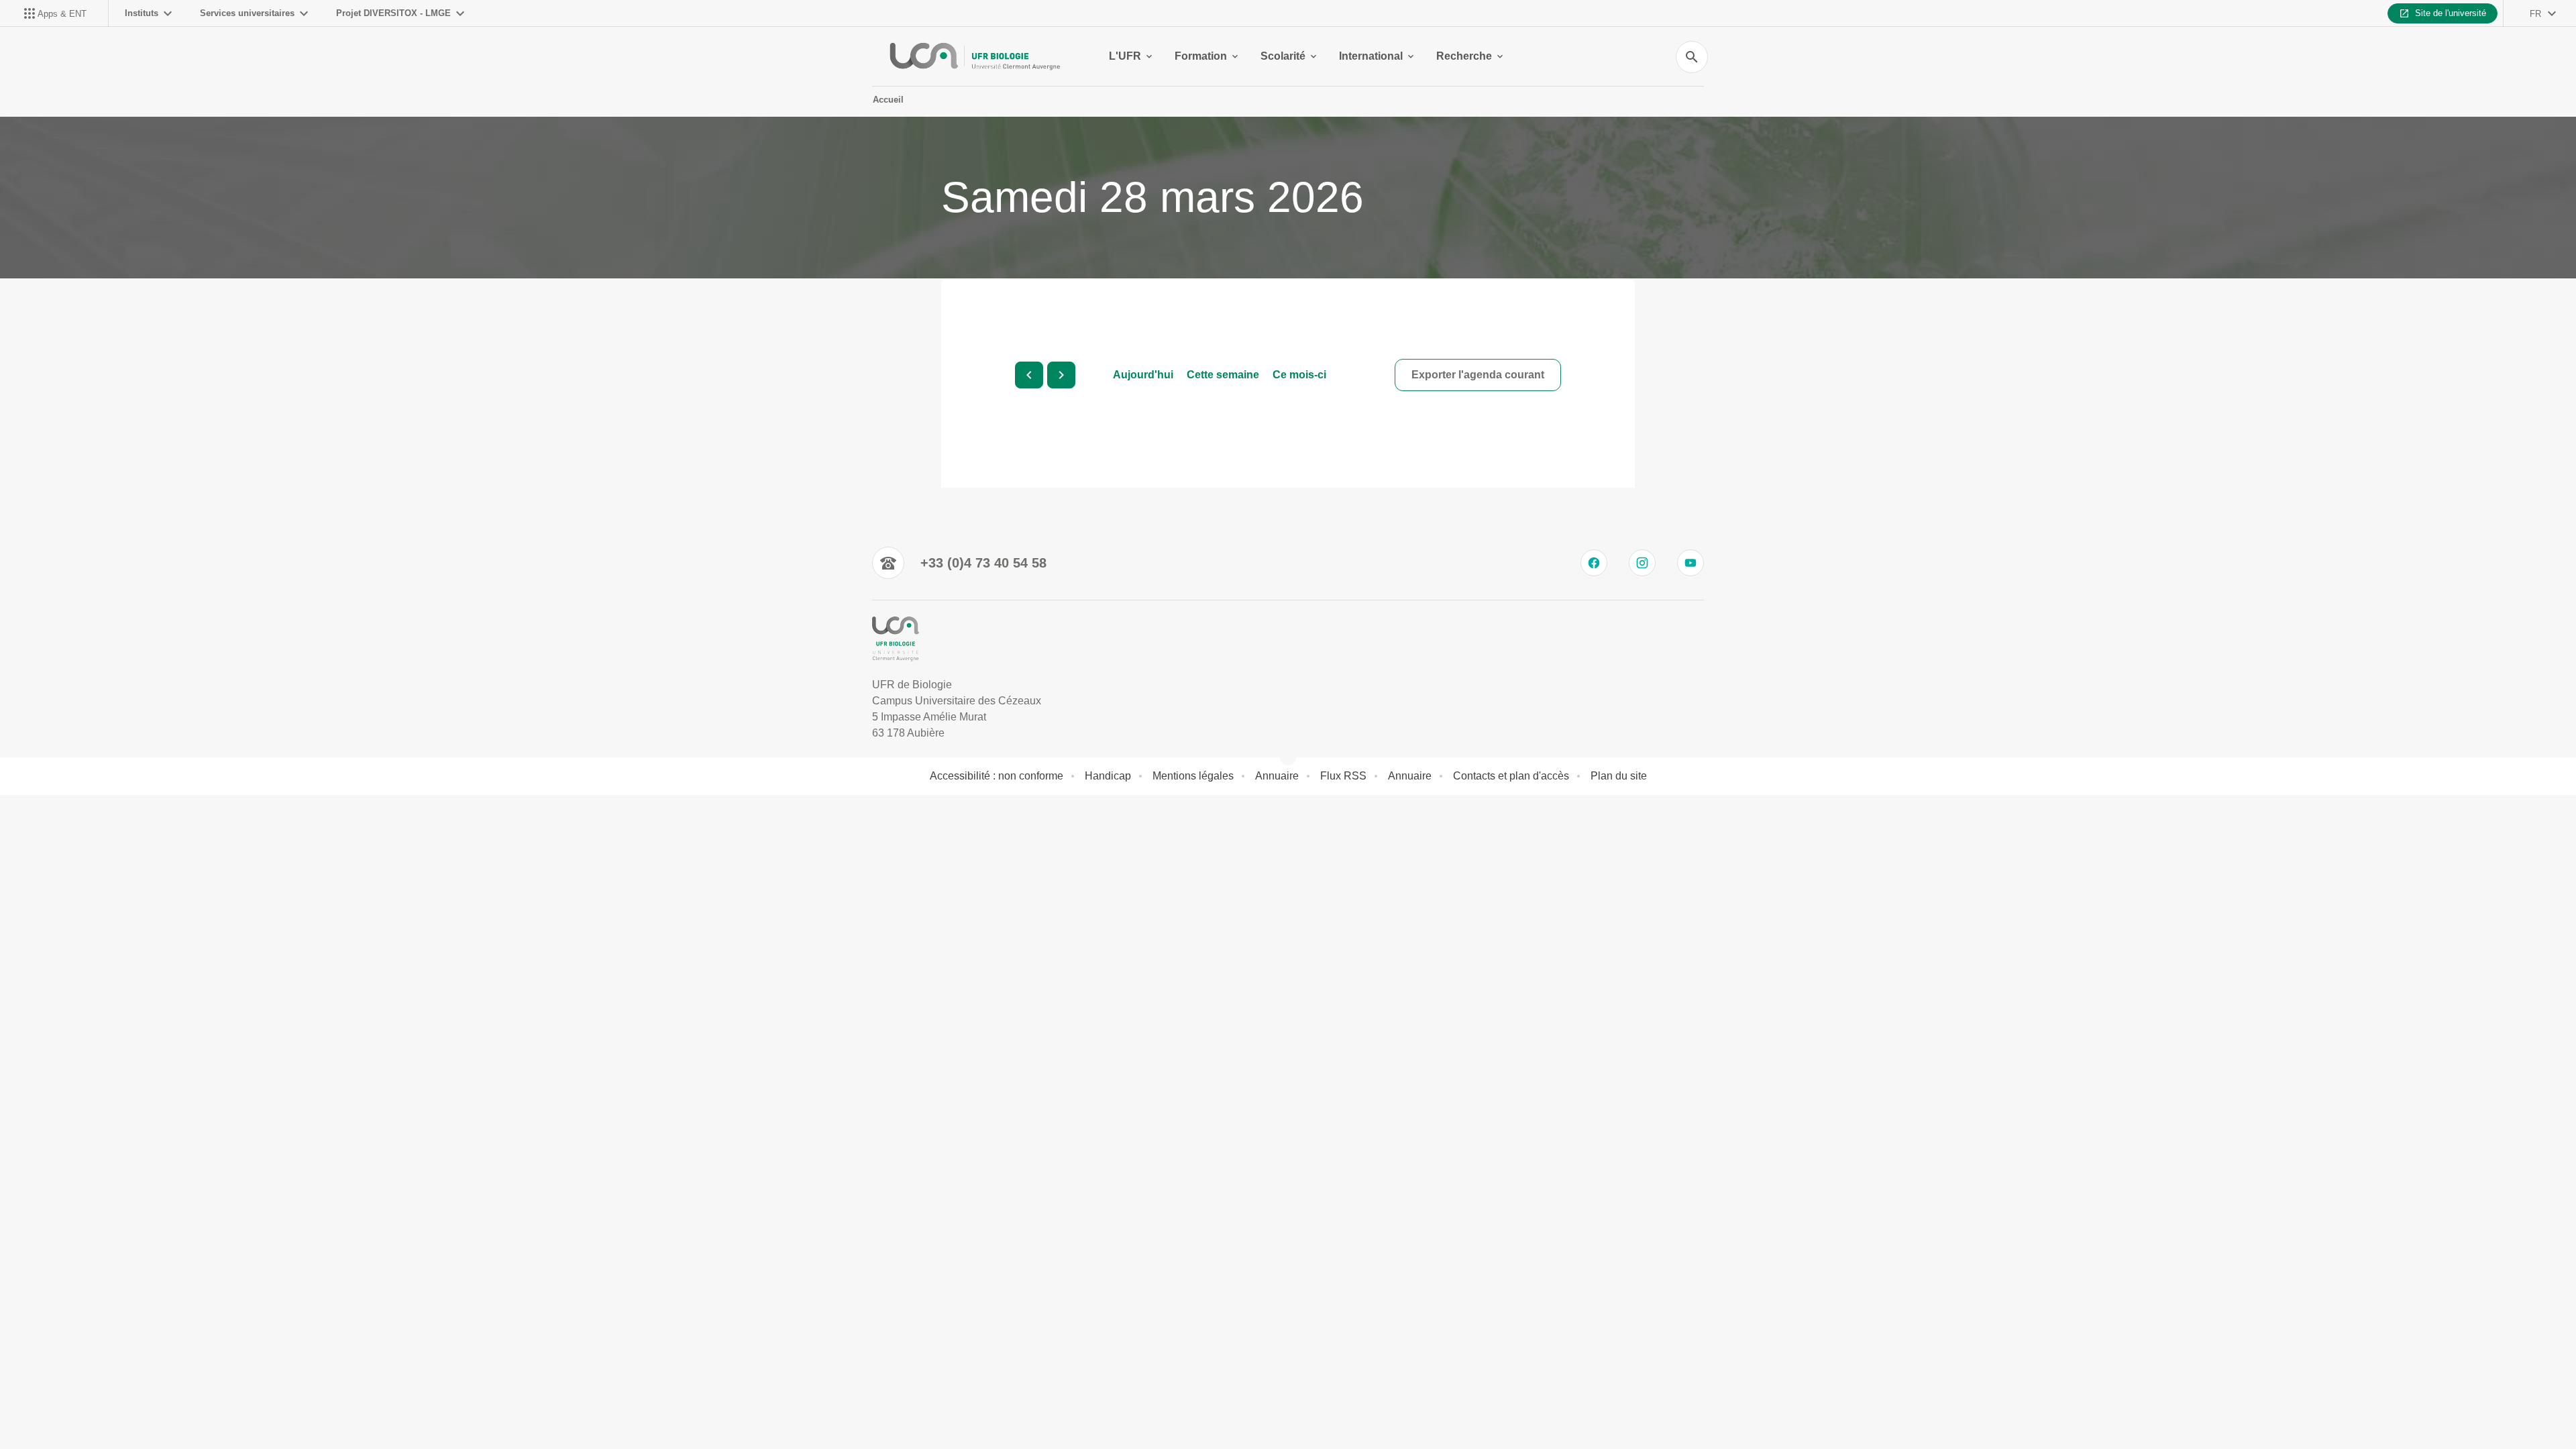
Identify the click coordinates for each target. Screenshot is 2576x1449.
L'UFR (1125, 56)
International (1371, 56)
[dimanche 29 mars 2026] (1061, 375)
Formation (1201, 56)
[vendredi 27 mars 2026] (1029, 375)
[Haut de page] (148, 1409)
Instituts (142, 13)
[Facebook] (1594, 563)
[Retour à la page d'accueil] (974, 56)
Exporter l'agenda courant (1478, 375)
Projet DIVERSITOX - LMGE (393, 13)
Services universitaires (247, 13)
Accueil (888, 100)
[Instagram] (1642, 563)
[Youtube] (1690, 563)
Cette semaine (1223, 375)
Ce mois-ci (1299, 375)
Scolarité (1283, 56)
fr (2535, 14)
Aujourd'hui (1143, 375)
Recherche (1464, 56)
